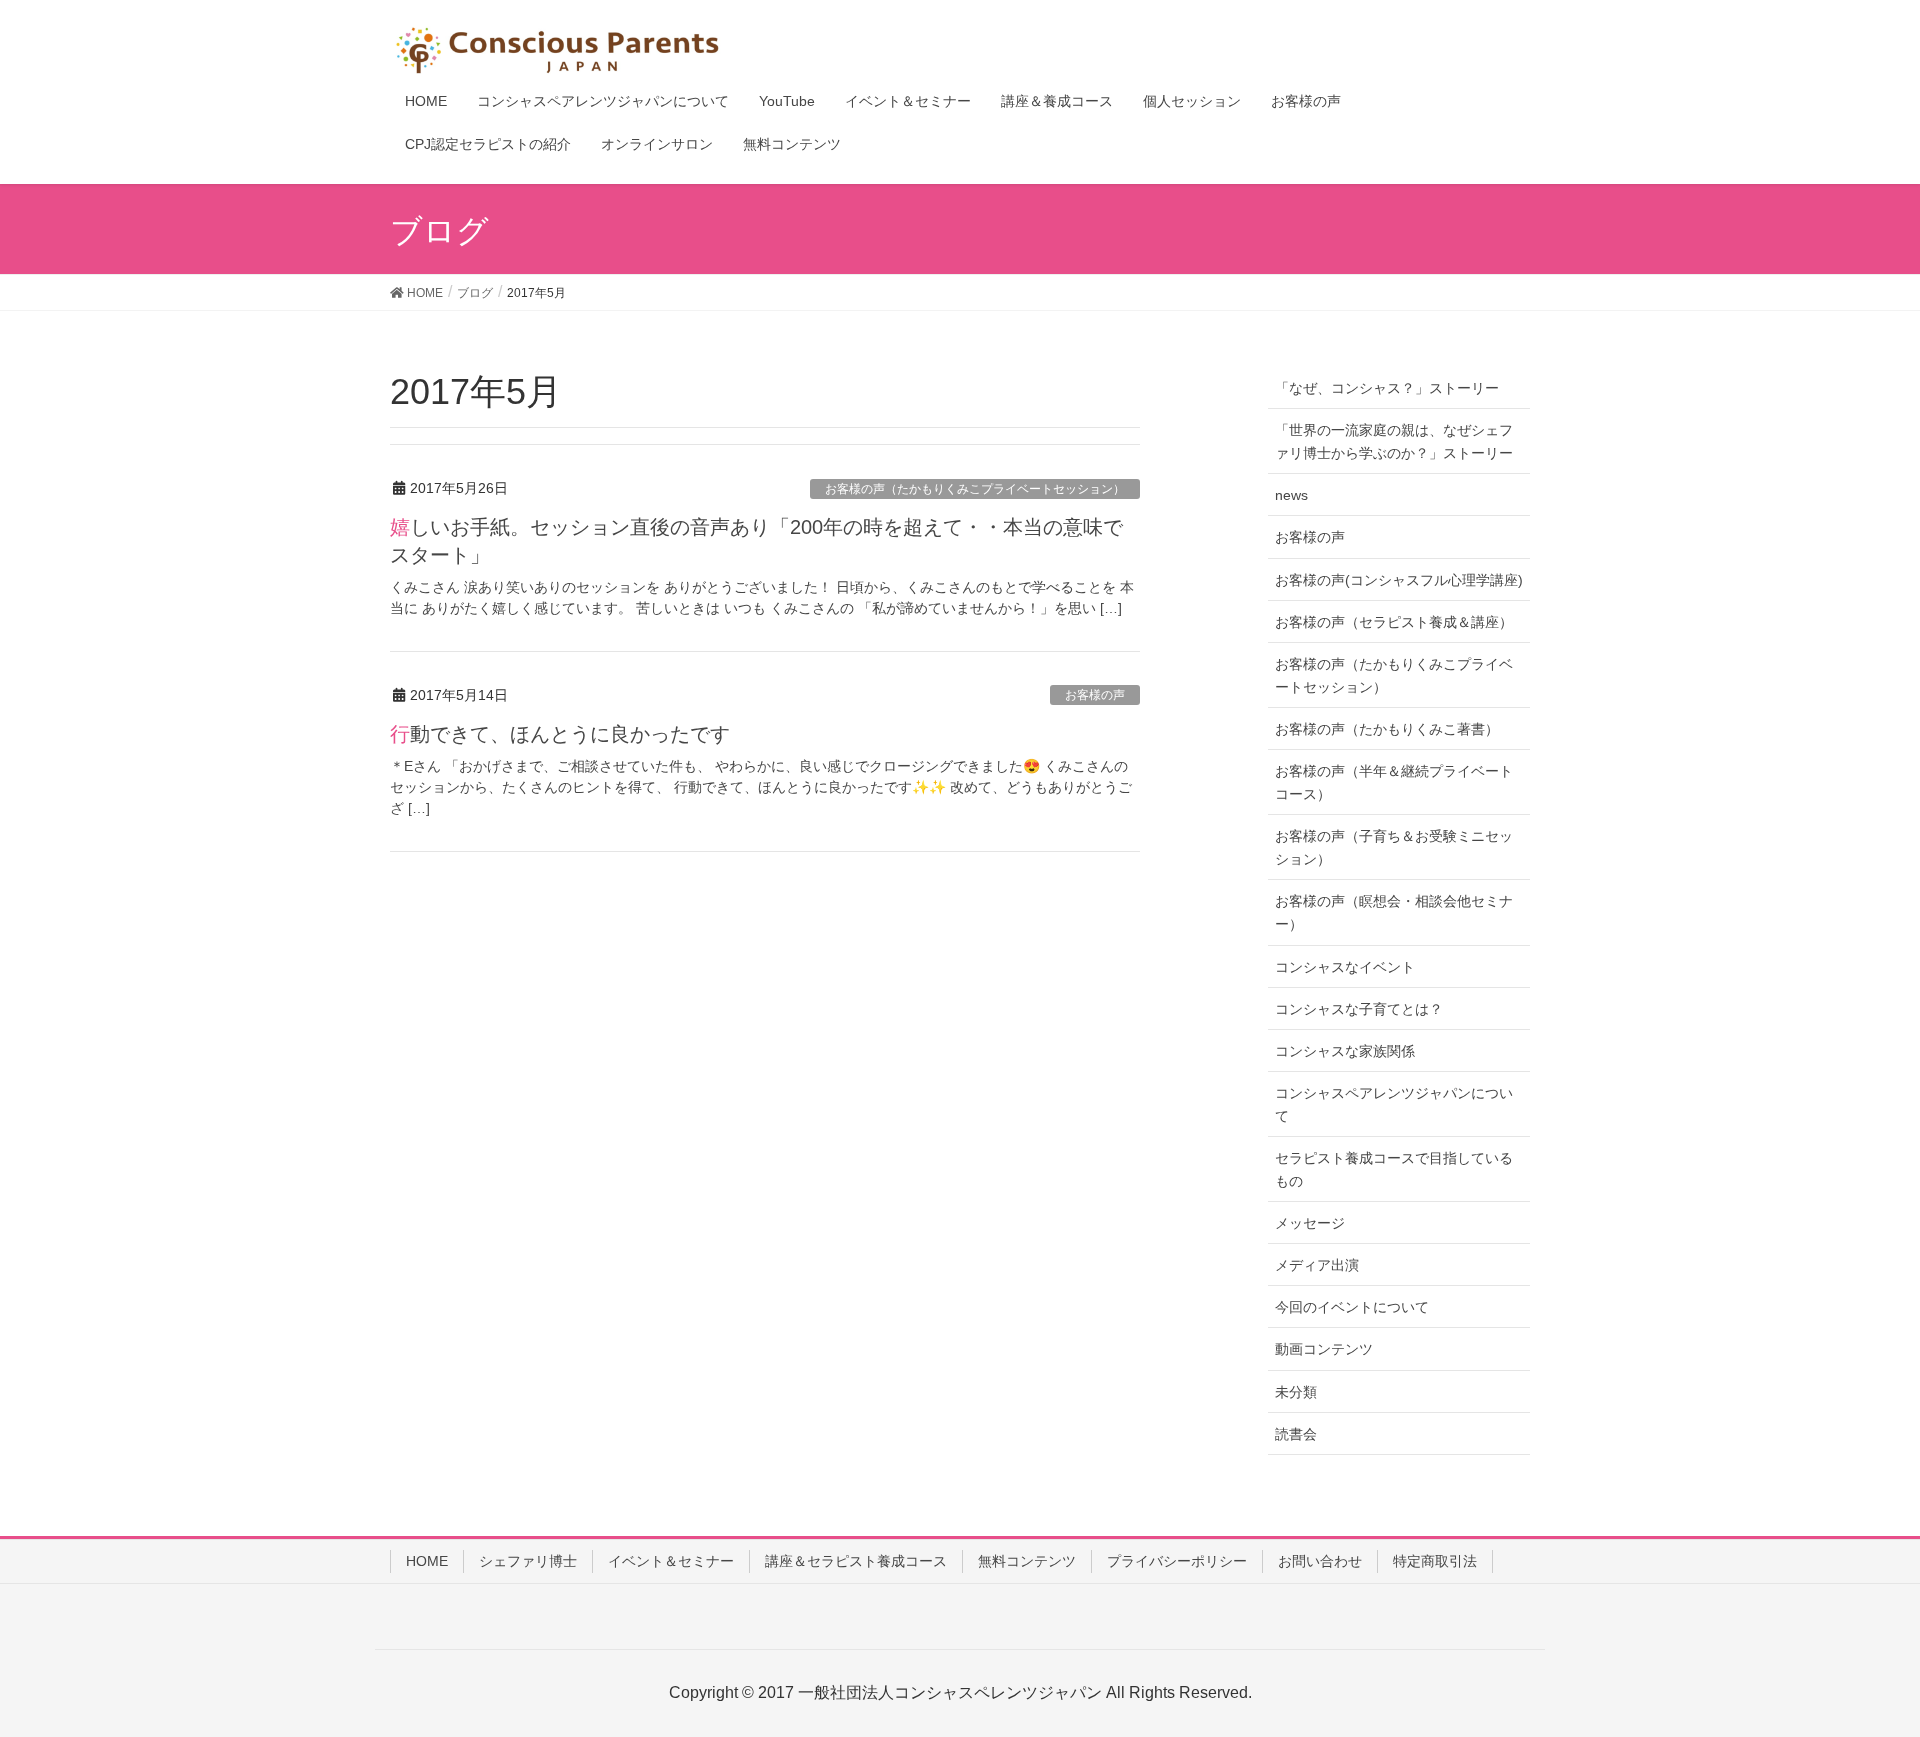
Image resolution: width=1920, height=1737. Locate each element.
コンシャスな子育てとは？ (1359, 1009)
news (1291, 495)
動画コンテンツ (1324, 1349)
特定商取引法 (1435, 1561)
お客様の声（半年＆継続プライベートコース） (1394, 782)
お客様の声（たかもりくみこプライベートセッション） (975, 489)
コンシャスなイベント (1345, 967)
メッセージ (1310, 1223)
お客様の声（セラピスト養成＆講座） (1394, 622)
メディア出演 (1317, 1265)
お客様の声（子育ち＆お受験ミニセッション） (1394, 847)
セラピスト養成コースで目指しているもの (1394, 1169)
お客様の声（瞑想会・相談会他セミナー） (1394, 912)
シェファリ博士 (528, 1561)
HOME (427, 1561)
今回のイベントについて (1352, 1307)
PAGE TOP (1858, 1667)
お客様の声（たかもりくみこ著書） (1387, 729)
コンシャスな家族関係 (1345, 1051)
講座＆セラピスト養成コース (856, 1561)
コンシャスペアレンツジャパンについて (1394, 1104)
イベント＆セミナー (671, 1561)
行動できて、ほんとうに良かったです (560, 734)
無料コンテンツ (1027, 1561)
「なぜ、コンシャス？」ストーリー (1387, 388)
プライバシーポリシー (1177, 1561)
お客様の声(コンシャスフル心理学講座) (1399, 580)
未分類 (1296, 1392)
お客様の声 (1095, 695)
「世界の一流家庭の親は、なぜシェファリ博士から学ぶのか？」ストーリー (1394, 441)
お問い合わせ (1320, 1561)
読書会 (1296, 1434)
